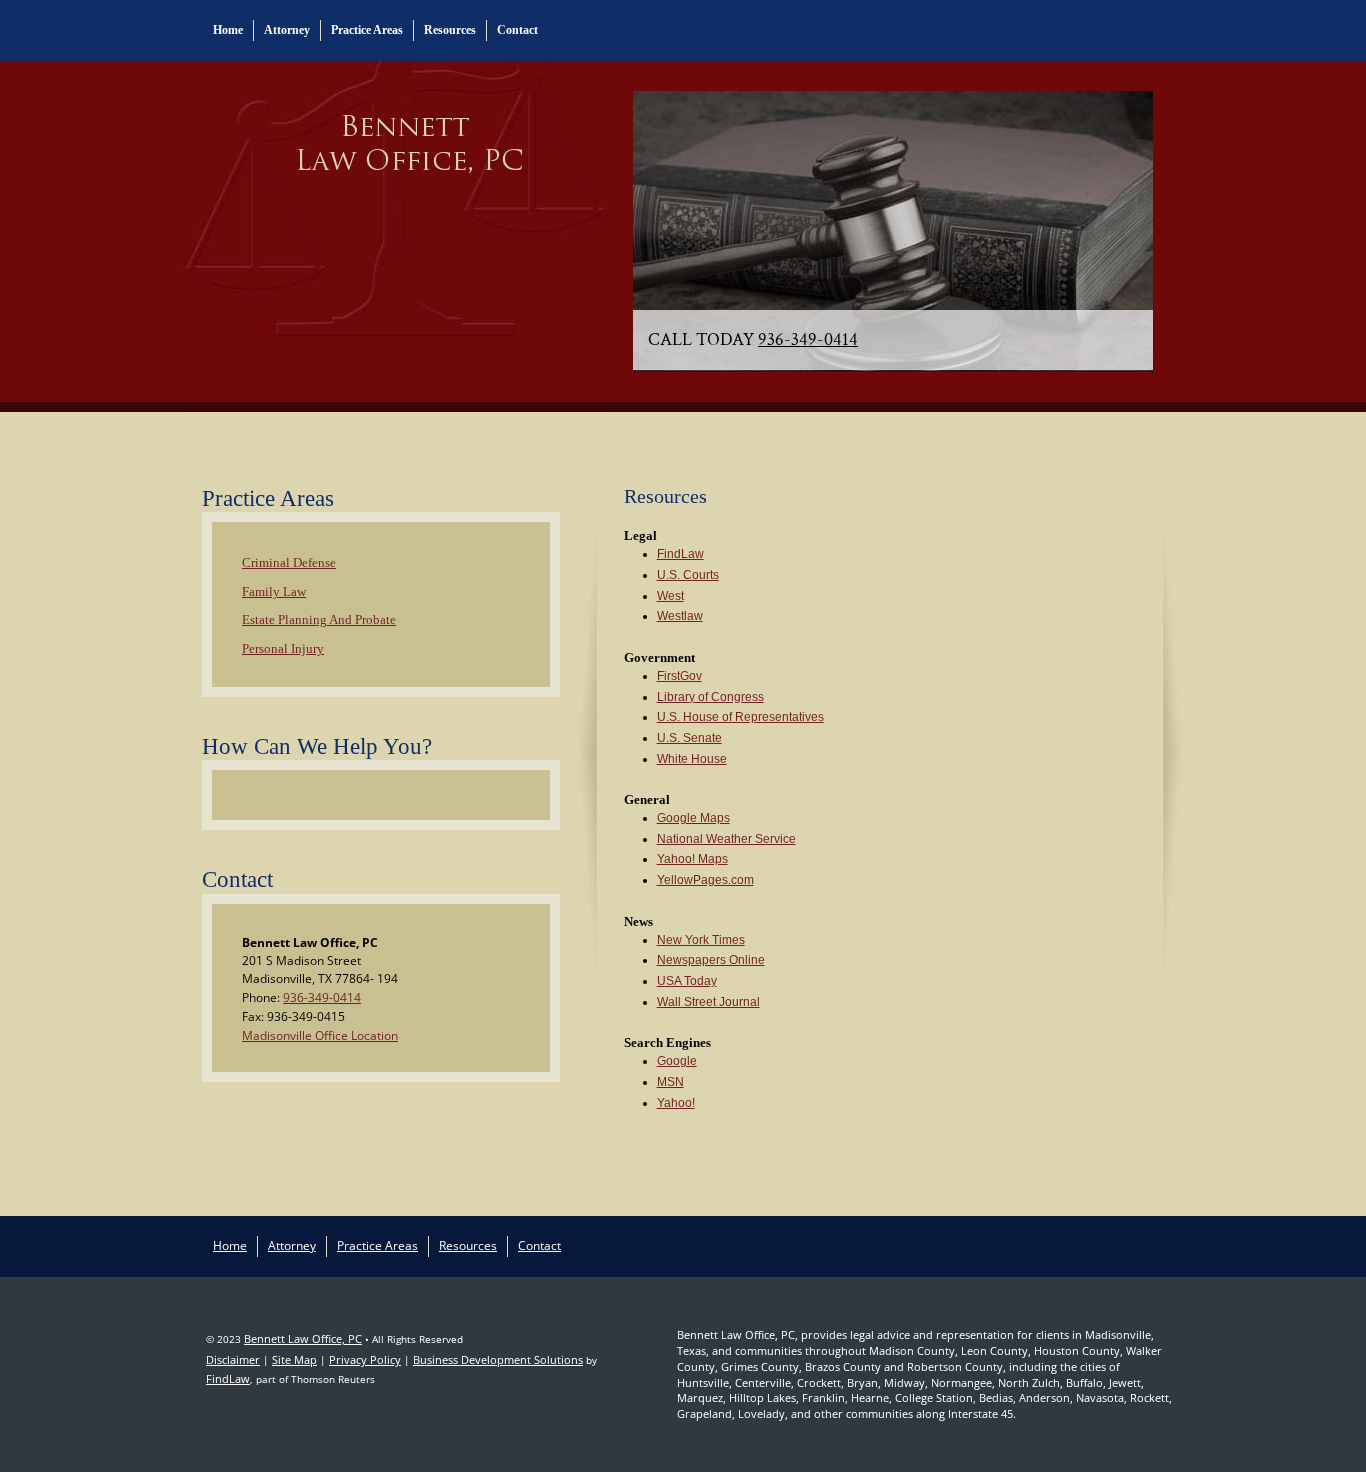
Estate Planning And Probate (319, 619)
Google (677, 1061)
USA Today (687, 981)
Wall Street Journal (708, 1002)
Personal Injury (283, 648)
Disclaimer (233, 1359)
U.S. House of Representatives (740, 717)
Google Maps (693, 818)
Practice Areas (367, 30)
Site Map (294, 1359)
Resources (450, 30)
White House (692, 759)
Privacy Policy (365, 1359)
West (670, 596)
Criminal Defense (289, 562)
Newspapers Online (711, 960)
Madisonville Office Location (320, 1035)
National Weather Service (726, 839)
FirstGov (679, 676)
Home (228, 30)
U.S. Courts (688, 575)
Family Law (274, 591)
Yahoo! (676, 1103)
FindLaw (680, 554)
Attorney (287, 30)
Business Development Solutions (498, 1359)
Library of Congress (710, 697)
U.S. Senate (689, 738)
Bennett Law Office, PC (303, 1338)
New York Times (701, 940)
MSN (670, 1082)
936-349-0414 (808, 339)
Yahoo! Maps (692, 859)
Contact (517, 30)
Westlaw (680, 616)
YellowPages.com (705, 880)
